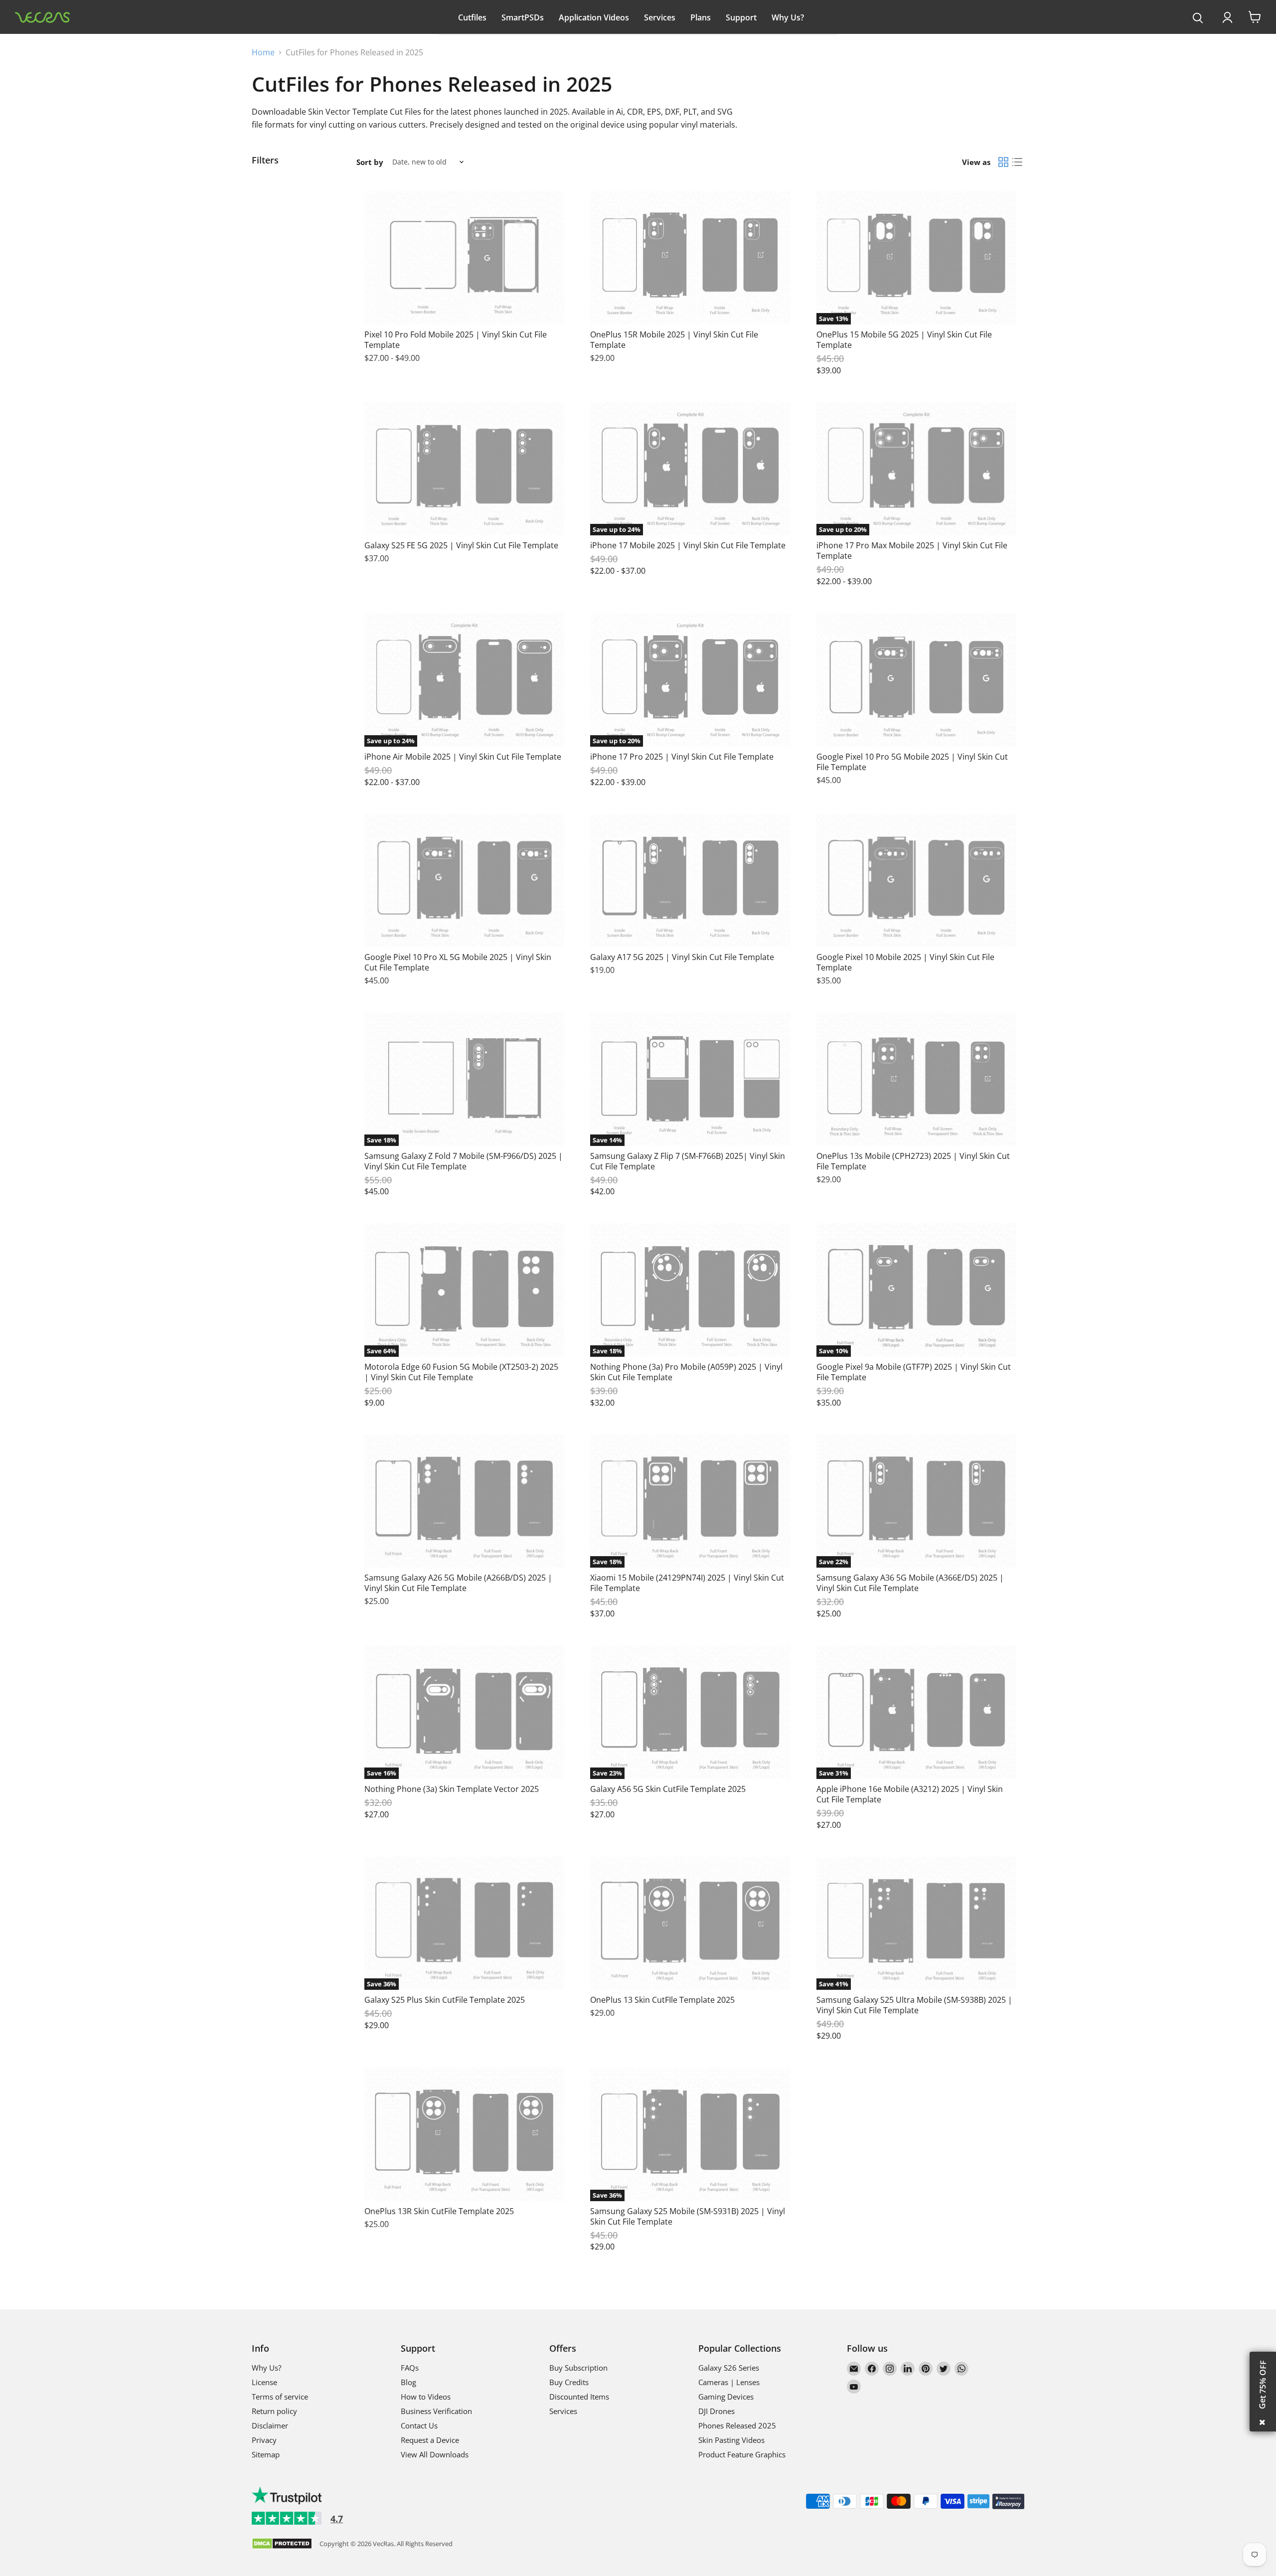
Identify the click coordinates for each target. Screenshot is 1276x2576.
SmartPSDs (523, 17)
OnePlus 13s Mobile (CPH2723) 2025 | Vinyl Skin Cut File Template (913, 1161)
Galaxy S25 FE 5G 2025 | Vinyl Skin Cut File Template (461, 545)
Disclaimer (270, 2425)
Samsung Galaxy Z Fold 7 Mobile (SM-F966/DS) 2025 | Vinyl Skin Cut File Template (464, 1161)
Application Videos (594, 17)
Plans (701, 17)
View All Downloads (435, 2454)
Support (741, 17)
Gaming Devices (726, 2397)
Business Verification (436, 2411)
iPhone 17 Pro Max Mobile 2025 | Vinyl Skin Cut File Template (912, 551)
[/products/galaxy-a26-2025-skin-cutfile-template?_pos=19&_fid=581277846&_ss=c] (464, 1501)
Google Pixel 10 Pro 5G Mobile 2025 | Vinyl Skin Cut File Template (912, 762)
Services (660, 17)
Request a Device (430, 2440)
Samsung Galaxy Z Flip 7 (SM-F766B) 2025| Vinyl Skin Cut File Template (688, 1161)
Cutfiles (472, 17)
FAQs (410, 2368)
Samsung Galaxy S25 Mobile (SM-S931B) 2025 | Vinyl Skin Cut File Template (688, 2216)
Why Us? (788, 17)
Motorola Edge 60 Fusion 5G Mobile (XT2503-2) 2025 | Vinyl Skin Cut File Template (461, 1372)
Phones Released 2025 (737, 2425)
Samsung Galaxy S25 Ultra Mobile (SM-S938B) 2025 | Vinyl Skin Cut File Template (914, 2005)
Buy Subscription (578, 2368)
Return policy (274, 2411)
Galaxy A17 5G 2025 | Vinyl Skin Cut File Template (682, 957)
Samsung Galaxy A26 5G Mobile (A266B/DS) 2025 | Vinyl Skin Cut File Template (458, 1583)
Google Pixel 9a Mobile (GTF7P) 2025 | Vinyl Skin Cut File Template (914, 1372)
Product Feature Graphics (742, 2454)
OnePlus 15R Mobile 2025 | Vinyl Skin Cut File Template (674, 340)
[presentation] (1198, 18)
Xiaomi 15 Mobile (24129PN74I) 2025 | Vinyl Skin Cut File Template (687, 1583)
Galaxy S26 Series (729, 2368)
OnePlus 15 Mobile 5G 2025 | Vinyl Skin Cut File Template (904, 340)
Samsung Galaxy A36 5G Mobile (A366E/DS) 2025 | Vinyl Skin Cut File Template (910, 1583)
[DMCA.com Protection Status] (282, 2544)
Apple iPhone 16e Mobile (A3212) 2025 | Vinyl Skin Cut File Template (910, 1794)
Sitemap (266, 2454)
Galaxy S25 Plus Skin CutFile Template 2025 (445, 2000)
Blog (408, 2382)
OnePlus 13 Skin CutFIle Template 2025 (662, 2000)
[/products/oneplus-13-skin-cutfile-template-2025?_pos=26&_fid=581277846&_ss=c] (690, 1924)
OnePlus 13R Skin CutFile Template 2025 (439, 2211)
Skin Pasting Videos (731, 2440)
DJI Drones (717, 2411)
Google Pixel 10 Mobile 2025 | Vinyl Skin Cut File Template (905, 962)
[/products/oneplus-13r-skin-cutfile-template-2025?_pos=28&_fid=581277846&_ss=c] (464, 2134)
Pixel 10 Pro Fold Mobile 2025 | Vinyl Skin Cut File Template (456, 340)
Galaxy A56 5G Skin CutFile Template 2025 (668, 1789)
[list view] (1017, 162)
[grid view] (1003, 162)
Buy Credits (569, 2382)
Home (263, 52)
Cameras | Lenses (729, 2382)
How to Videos (426, 2397)
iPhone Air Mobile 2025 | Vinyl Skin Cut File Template (463, 757)
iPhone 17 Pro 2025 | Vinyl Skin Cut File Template (682, 757)
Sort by (370, 162)
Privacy (264, 2440)
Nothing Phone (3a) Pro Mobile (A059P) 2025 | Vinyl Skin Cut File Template (686, 1372)
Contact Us (419, 2425)
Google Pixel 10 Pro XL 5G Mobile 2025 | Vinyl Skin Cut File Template (458, 962)
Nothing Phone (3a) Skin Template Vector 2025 (452, 1789)
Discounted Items (579, 2397)
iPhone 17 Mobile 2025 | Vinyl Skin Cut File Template (688, 545)
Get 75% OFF (1263, 2385)
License (264, 2382)
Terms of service (280, 2397)
